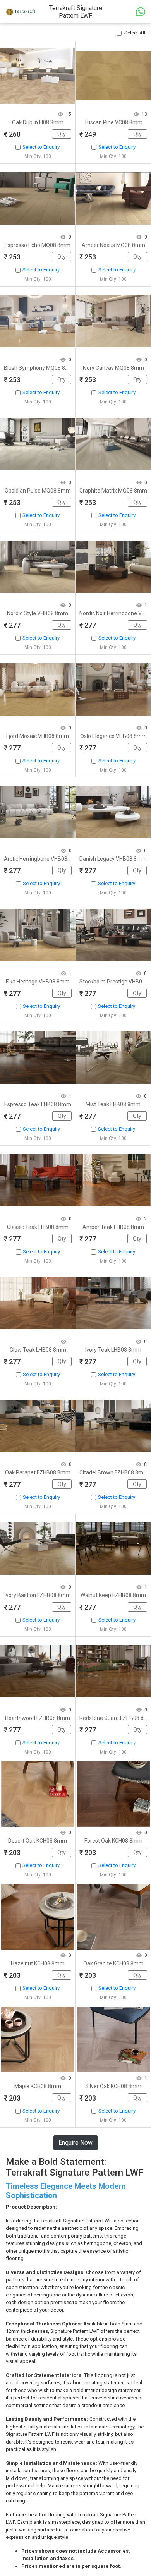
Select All (135, 33)
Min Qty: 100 (38, 156)
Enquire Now (75, 2143)
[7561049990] (141, 11)
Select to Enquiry (41, 147)
